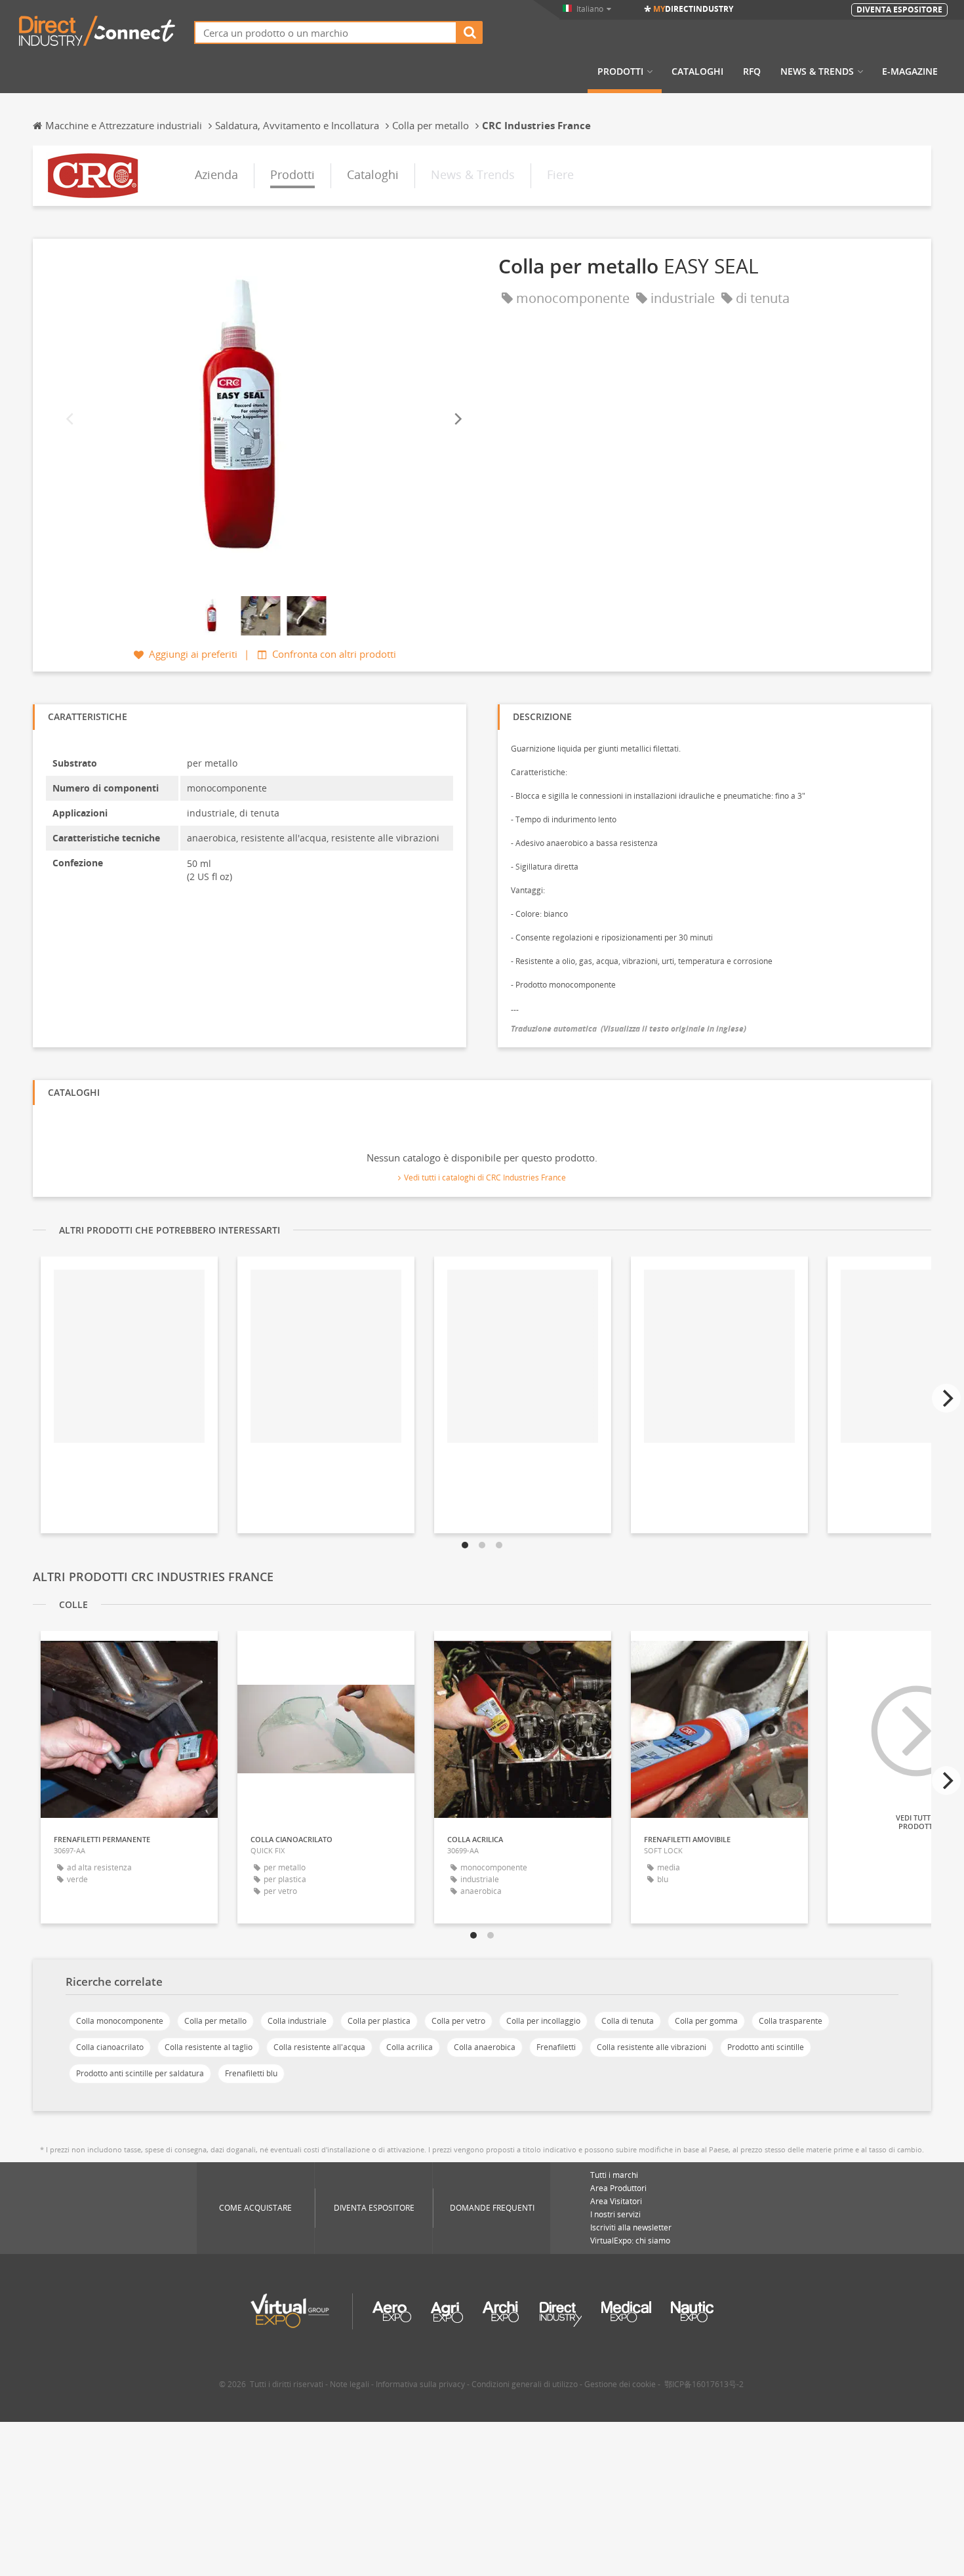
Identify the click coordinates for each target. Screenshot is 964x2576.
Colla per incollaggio (543, 2021)
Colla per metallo (215, 2021)
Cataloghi (697, 71)
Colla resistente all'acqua (319, 2047)
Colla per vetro (458, 2021)
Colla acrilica (410, 2047)
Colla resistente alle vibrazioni (652, 2047)
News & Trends (817, 71)
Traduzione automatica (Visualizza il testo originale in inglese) (629, 1029)
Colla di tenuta (628, 2021)
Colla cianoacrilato (110, 2047)
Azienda (216, 174)
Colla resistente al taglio (209, 2047)
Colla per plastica (379, 2021)
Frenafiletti (556, 2047)
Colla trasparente (791, 2021)
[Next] (457, 419)
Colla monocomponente (120, 2021)
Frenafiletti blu (251, 2073)
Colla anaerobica (485, 2047)
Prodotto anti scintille (766, 2047)
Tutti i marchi (614, 2175)
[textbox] (326, 32)
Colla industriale (297, 2021)
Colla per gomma (706, 2021)
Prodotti (620, 71)
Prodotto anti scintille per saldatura (140, 2073)
